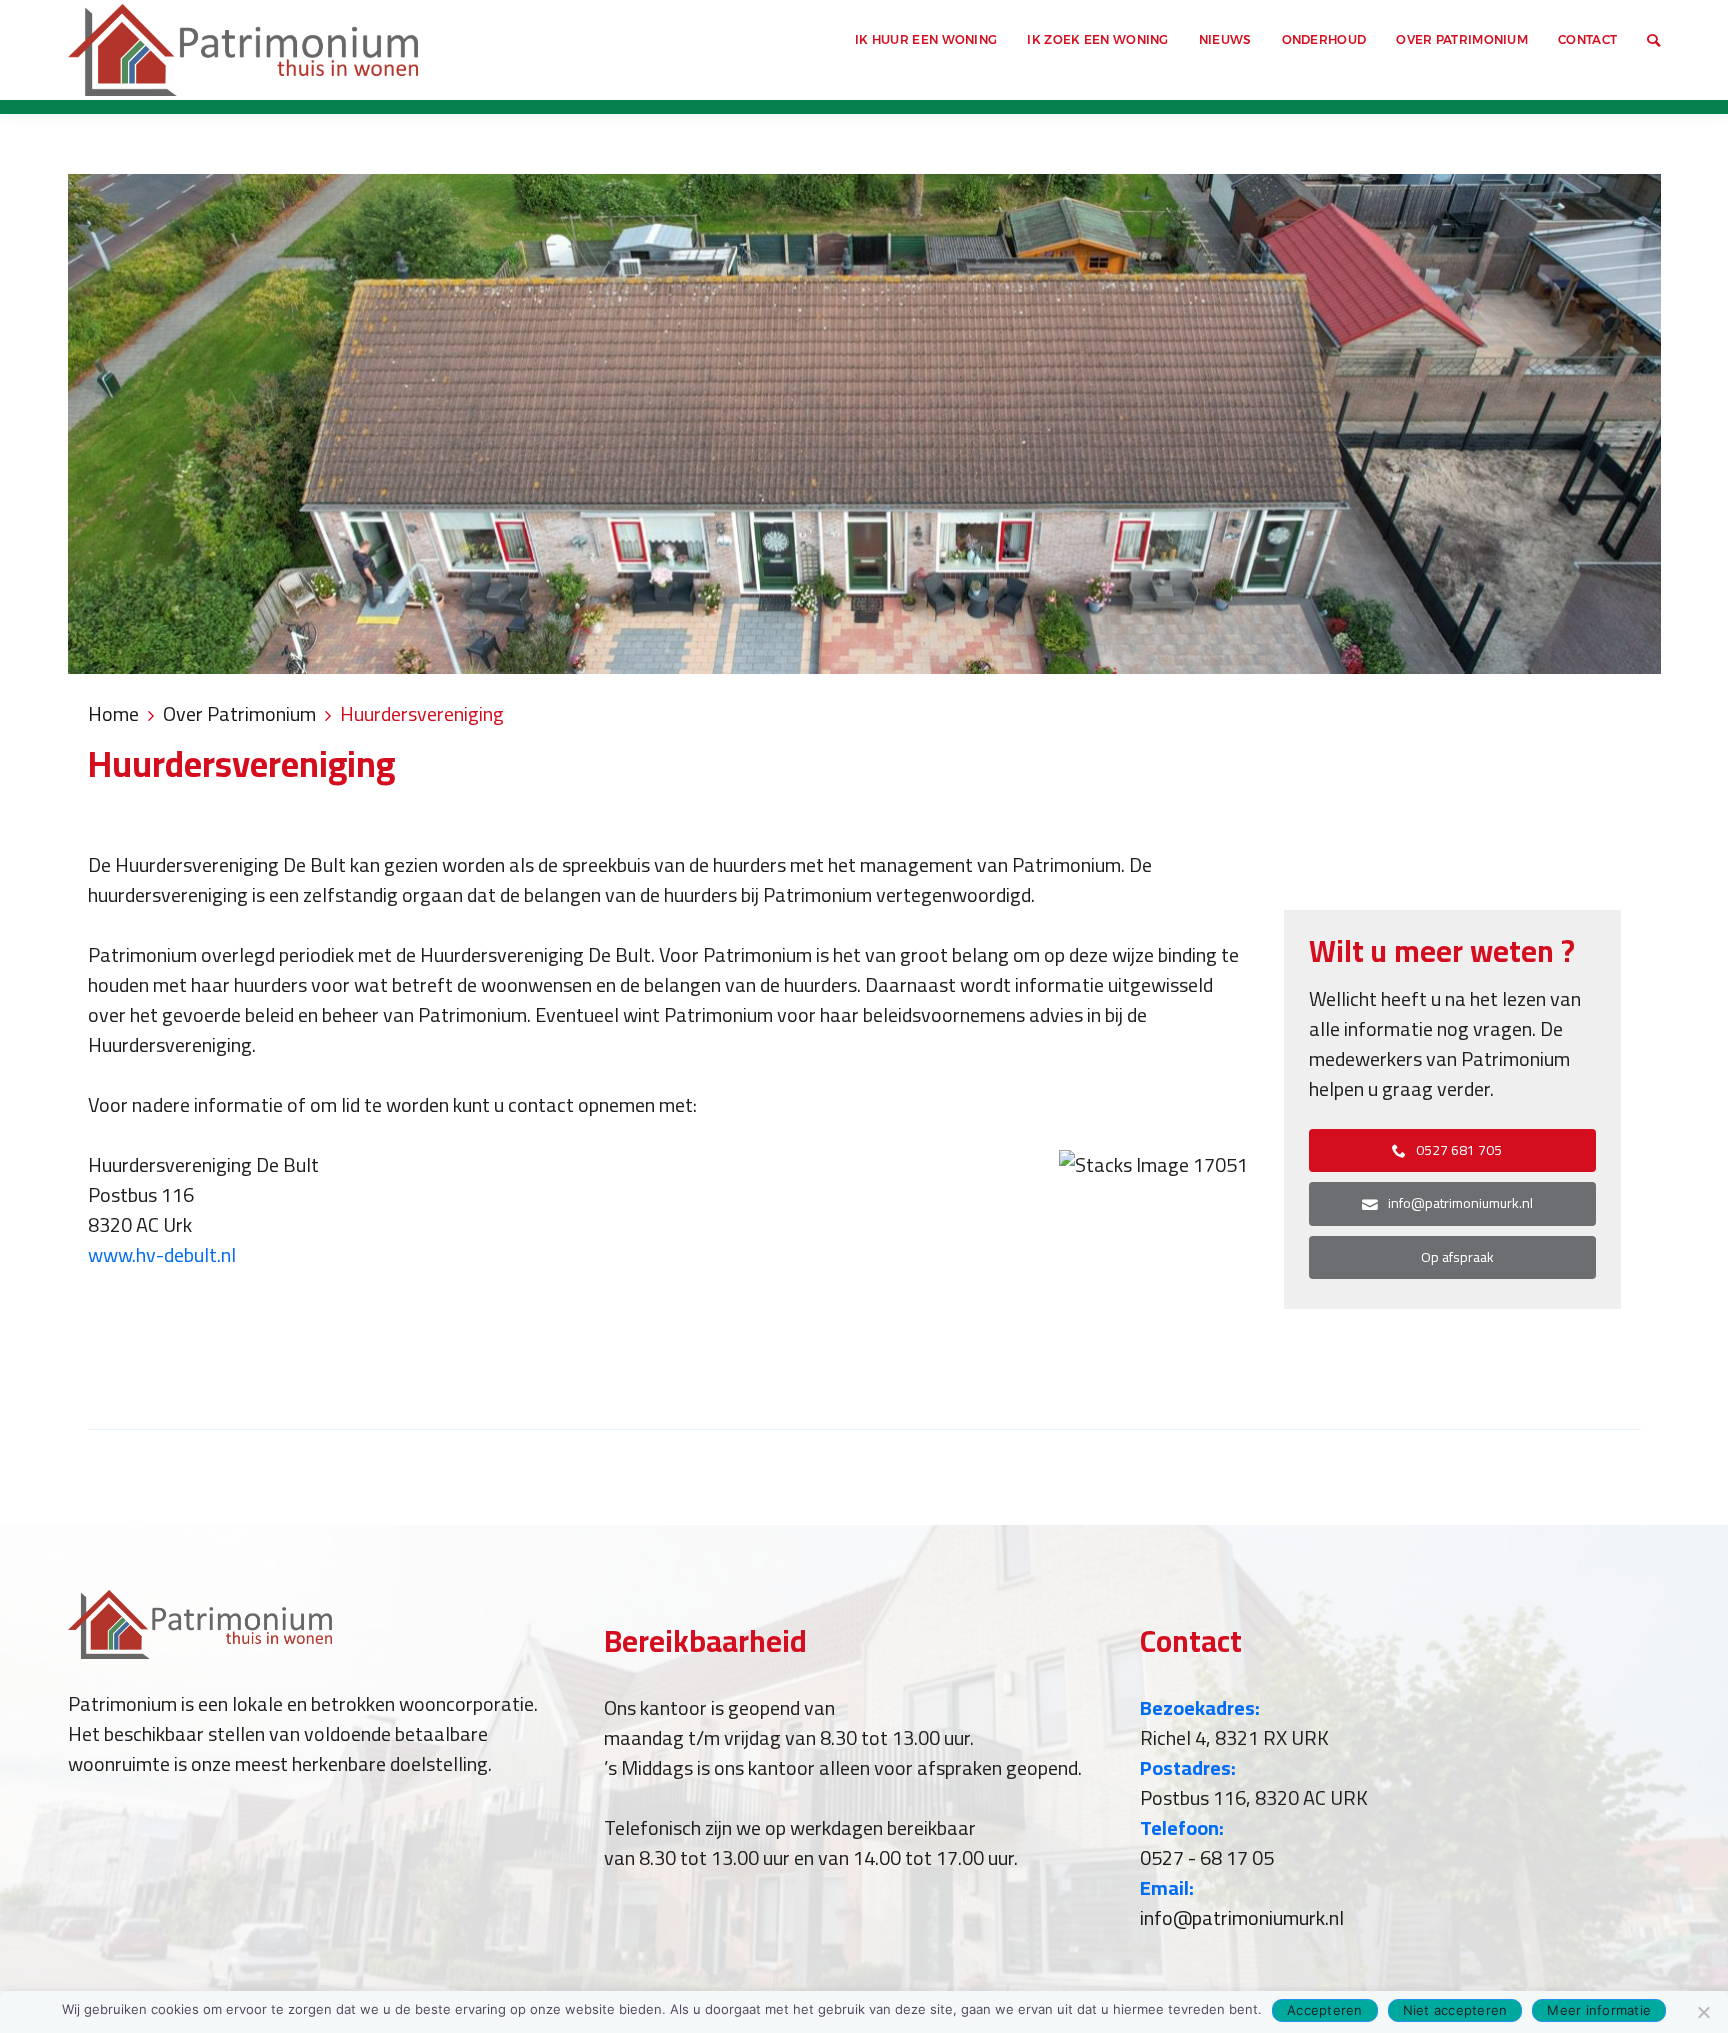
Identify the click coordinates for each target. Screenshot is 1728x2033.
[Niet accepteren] (1703, 2012)
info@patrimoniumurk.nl (1242, 1917)
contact (1587, 39)
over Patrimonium (1462, 39)
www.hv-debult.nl (162, 1254)
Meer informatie (1599, 2010)
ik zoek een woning (1097, 39)
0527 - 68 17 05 (1207, 1857)
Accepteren (1325, 2010)
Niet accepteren (1455, 2010)
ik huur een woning (926, 39)
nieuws (1225, 39)
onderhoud (1324, 39)
